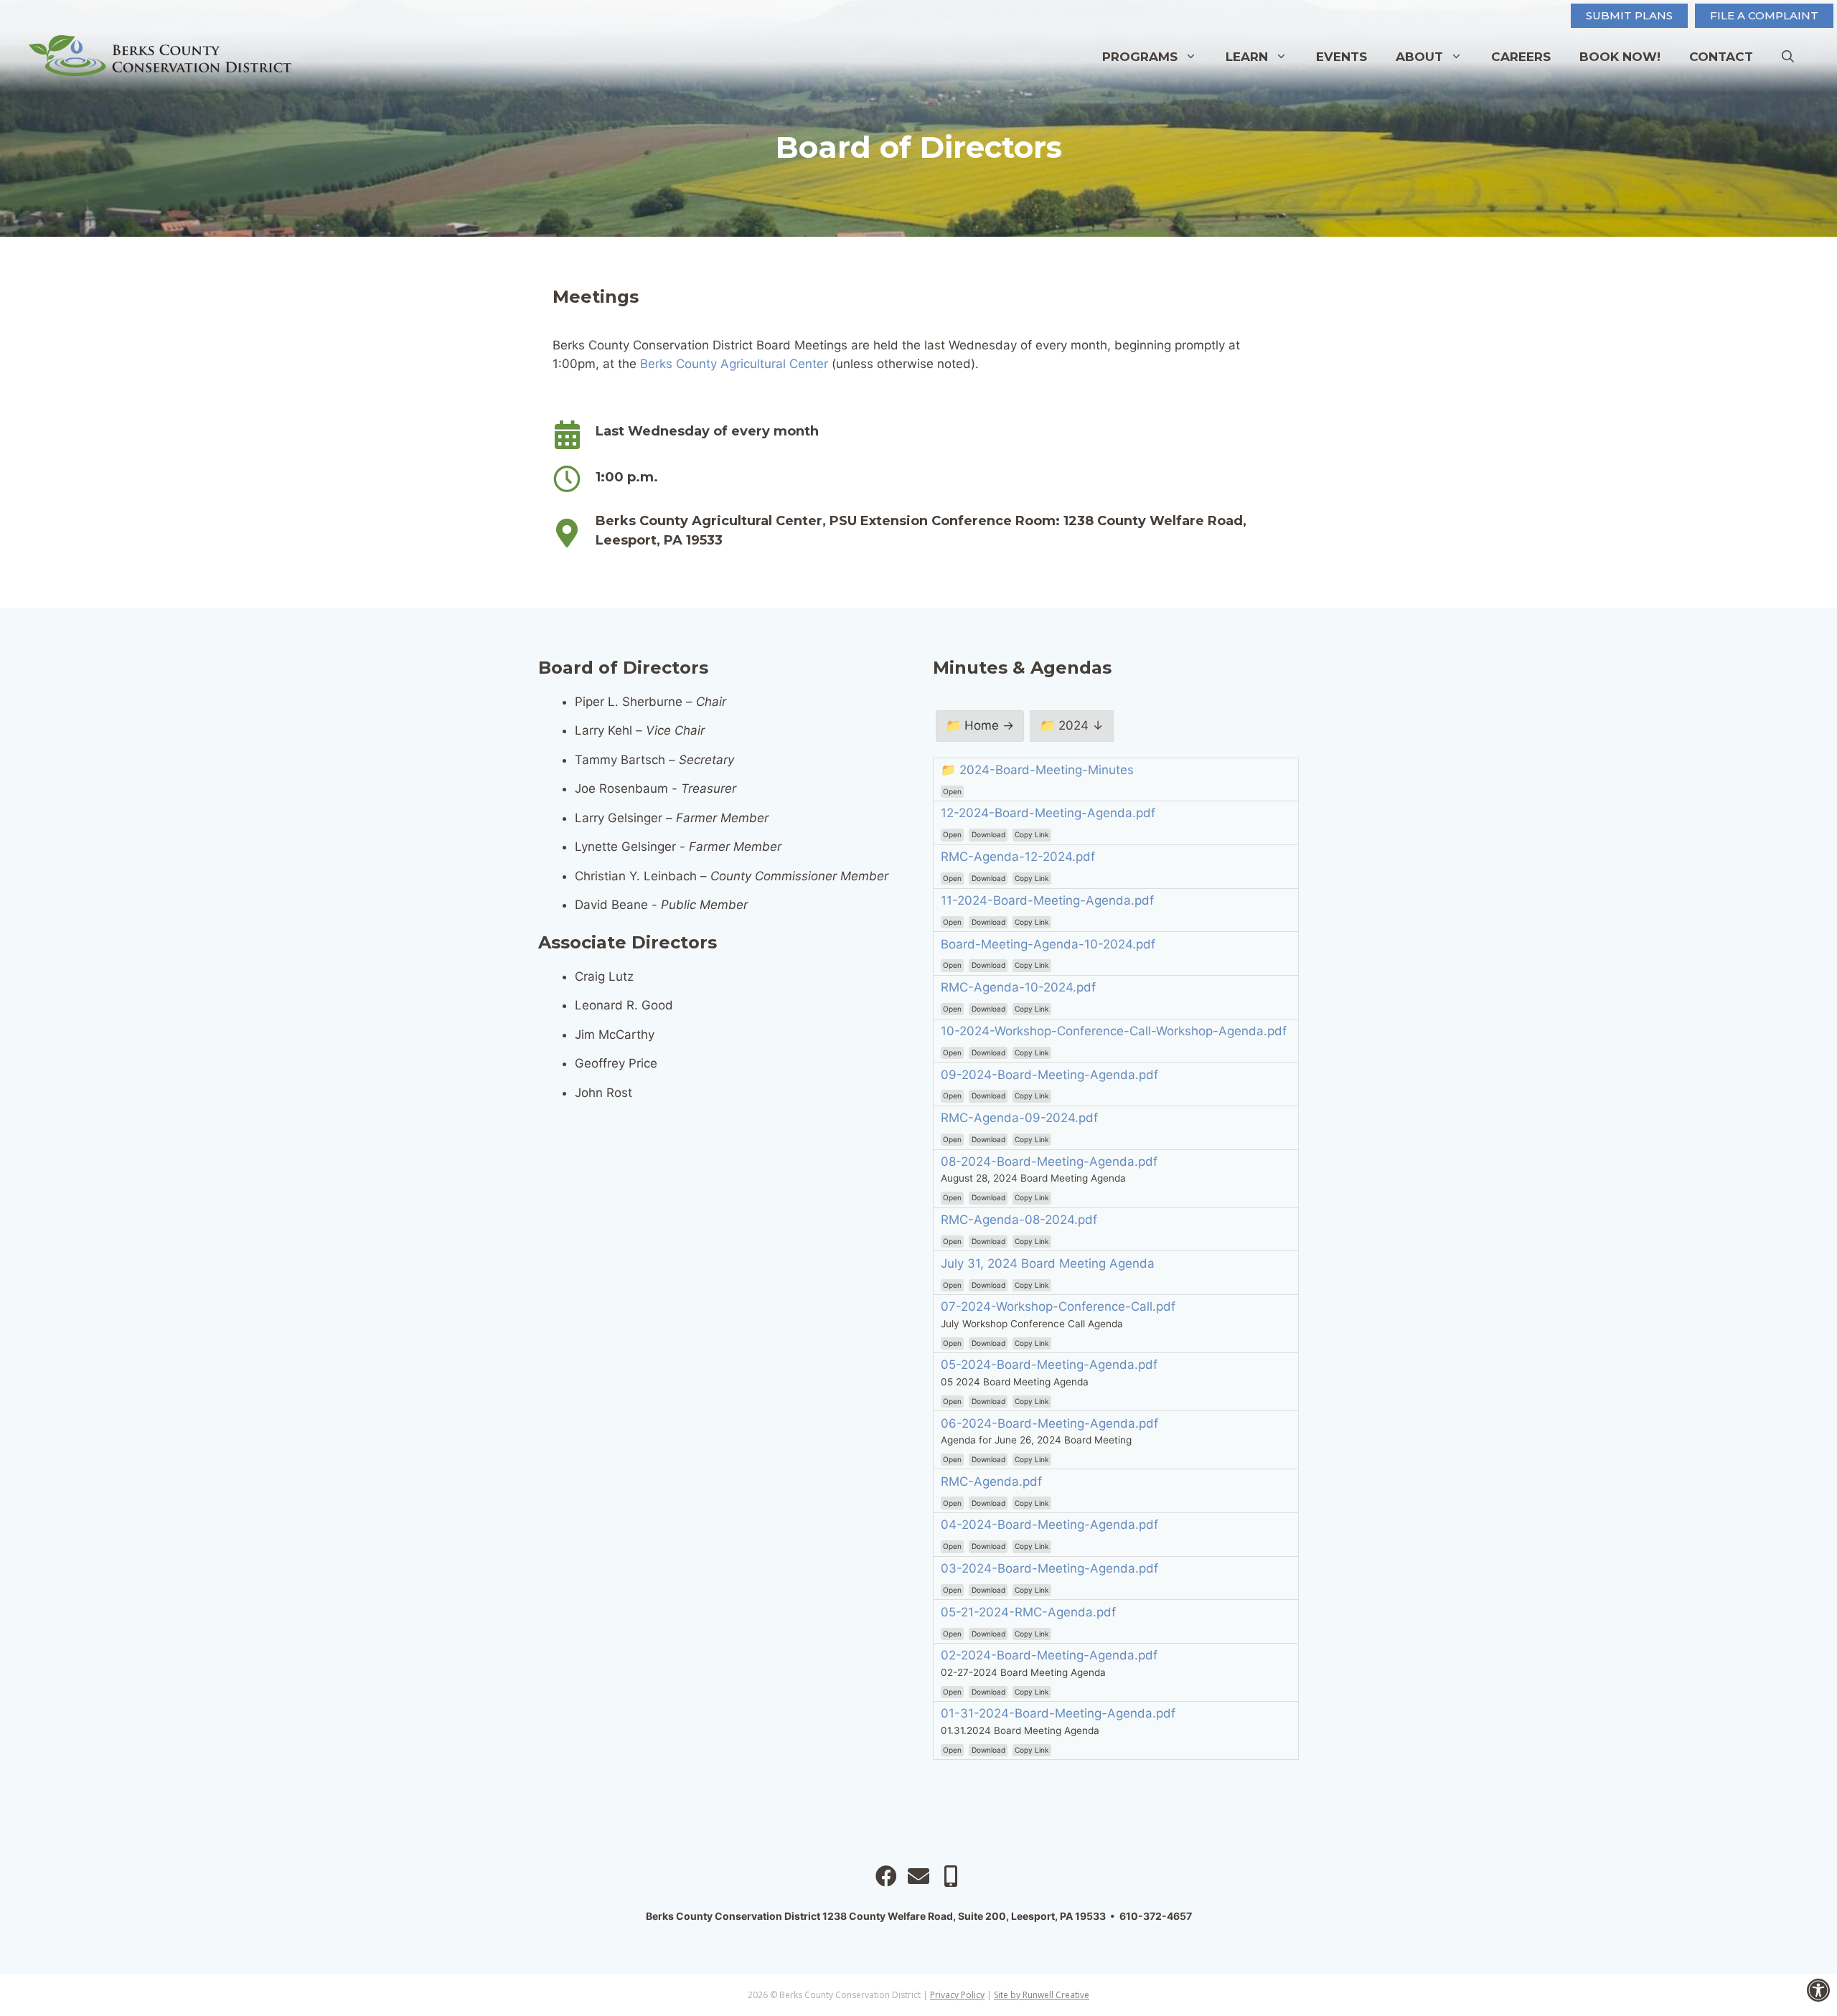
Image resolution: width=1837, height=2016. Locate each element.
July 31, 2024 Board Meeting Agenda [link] (1048, 1263)
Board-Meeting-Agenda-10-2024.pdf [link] (1048, 944)
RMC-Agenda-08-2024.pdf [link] (1019, 1220)
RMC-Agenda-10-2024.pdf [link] (1018, 987)
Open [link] (952, 791)
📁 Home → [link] (980, 725)
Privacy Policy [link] (957, 1995)
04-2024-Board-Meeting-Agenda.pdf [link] (1049, 1525)
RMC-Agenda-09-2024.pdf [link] (1019, 1118)
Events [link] (1342, 57)
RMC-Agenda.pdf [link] (991, 1482)
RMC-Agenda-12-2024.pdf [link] (1018, 857)
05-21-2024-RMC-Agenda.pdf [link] (1028, 1612)
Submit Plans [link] (1629, 15)
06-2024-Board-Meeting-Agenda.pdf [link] (1049, 1423)
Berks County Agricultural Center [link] (734, 364)
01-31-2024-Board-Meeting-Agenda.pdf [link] (1058, 1713)
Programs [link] (1140, 57)
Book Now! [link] (1620, 57)
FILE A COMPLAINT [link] (1764, 15)
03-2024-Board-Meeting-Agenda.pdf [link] (1049, 1568)
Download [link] (988, 834)
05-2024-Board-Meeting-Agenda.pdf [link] (1049, 1365)
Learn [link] (1247, 57)
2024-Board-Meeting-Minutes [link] (1047, 770)
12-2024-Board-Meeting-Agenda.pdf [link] (1048, 813)
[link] (1818, 1990)
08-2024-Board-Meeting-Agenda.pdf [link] (1049, 1162)
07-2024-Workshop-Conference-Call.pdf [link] (1058, 1306)
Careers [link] (1521, 57)
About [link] (1419, 57)
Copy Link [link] (1032, 834)
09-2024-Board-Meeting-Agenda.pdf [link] (1049, 1075)
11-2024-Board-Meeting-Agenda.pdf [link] (1047, 900)
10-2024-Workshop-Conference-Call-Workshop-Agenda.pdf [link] (1114, 1031)
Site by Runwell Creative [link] (1042, 1995)
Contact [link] (1721, 57)
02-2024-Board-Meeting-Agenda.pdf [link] (1049, 1655)
